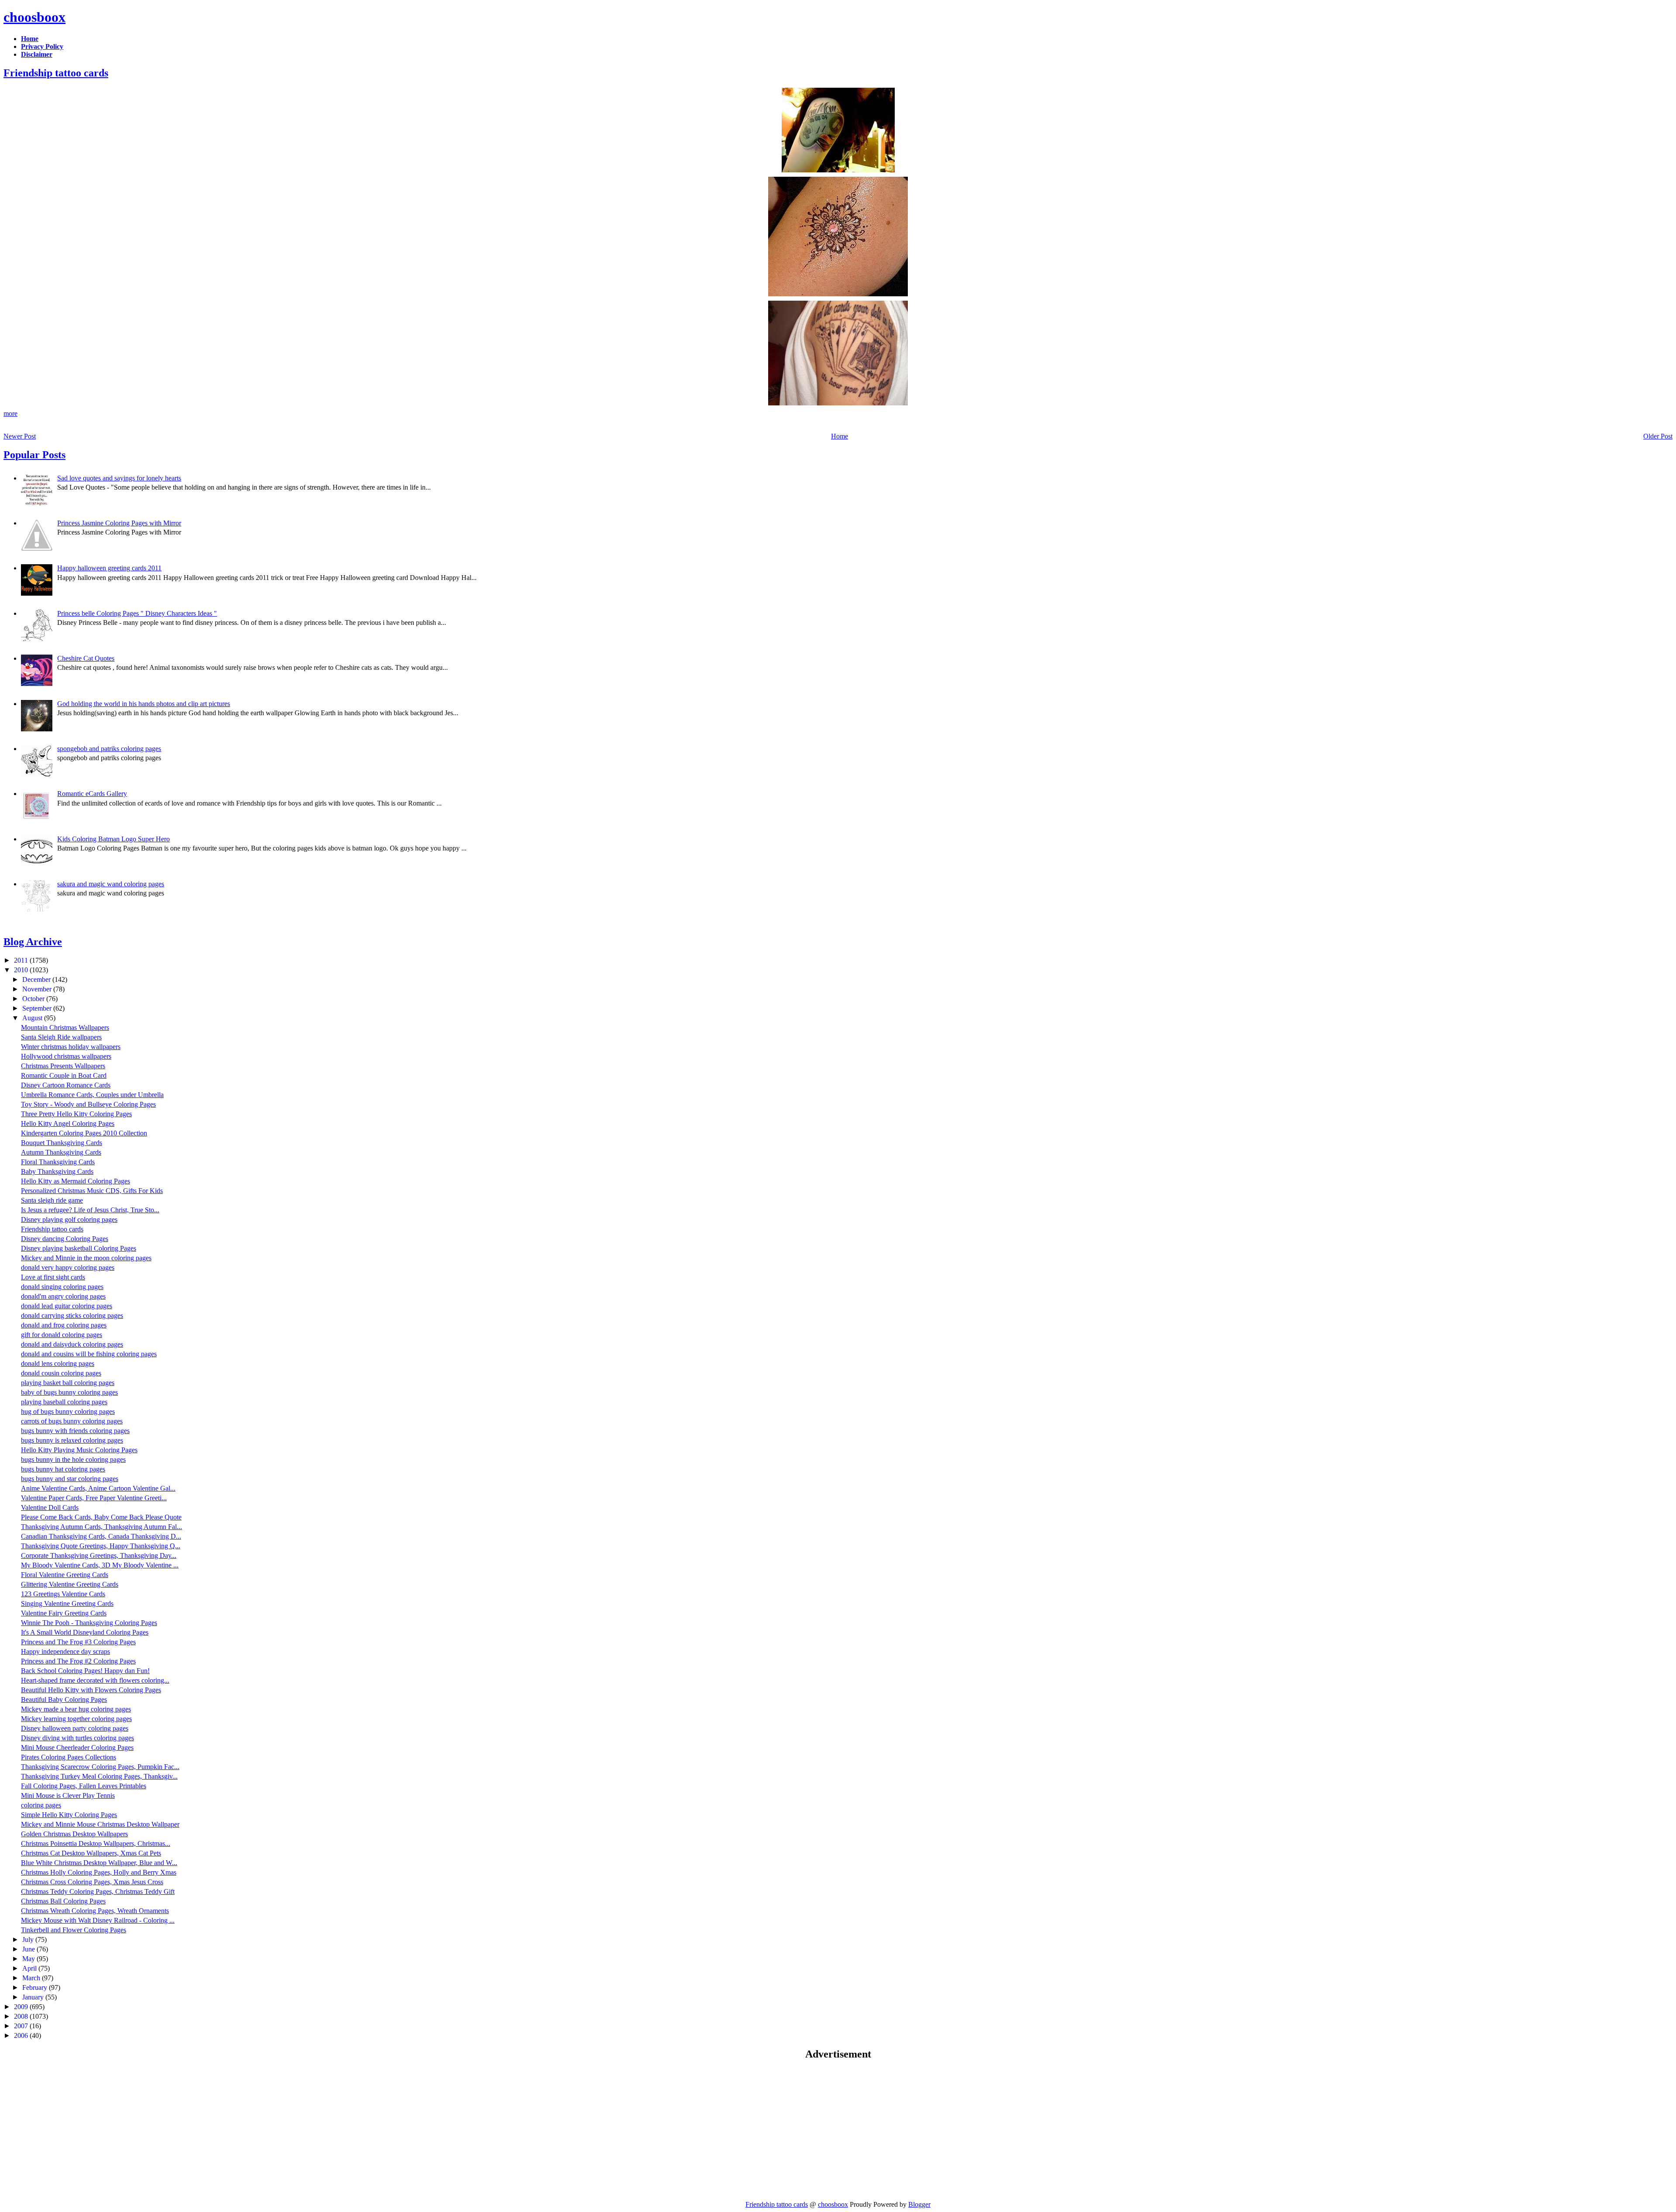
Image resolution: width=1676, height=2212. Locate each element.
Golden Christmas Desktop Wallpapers (74, 1834)
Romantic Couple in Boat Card (64, 1075)
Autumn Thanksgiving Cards (61, 1152)
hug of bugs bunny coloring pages (68, 1411)
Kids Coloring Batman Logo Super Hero (113, 839)
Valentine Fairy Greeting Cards (64, 1613)
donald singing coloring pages (62, 1287)
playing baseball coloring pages (64, 1402)
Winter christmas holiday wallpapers (71, 1047)
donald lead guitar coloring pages (67, 1306)
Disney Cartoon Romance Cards (66, 1085)
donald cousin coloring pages (61, 1373)
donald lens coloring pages (58, 1363)
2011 (22, 960)
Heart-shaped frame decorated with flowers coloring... (95, 1680)
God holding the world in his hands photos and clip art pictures (144, 704)
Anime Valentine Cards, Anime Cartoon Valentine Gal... (98, 1488)
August (33, 1018)
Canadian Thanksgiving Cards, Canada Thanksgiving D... (101, 1536)
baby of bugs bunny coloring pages (69, 1392)
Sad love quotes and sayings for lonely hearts (119, 478)
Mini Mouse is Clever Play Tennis (68, 1795)
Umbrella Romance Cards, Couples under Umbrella (92, 1095)
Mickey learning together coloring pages (76, 1719)
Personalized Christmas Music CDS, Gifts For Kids (92, 1191)
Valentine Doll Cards (50, 1507)
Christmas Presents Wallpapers (63, 1066)
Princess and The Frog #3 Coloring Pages (78, 1642)
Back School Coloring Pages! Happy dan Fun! (85, 1671)
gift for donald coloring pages (62, 1335)
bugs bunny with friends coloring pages (75, 1431)
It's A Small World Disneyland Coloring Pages (85, 1632)
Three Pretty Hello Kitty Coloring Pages (76, 1114)
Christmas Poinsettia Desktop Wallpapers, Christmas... (96, 1843)
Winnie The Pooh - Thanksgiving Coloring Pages (89, 1623)
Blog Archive (33, 942)
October (34, 999)
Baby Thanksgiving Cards (57, 1171)
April (30, 1968)
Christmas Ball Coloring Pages (63, 1901)
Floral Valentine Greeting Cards (65, 1575)
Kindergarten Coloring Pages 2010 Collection (84, 1133)
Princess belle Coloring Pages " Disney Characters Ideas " (137, 613)
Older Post (1658, 436)
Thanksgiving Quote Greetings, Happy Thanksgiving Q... (101, 1546)
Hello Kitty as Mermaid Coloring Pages (76, 1181)
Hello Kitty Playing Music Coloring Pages (79, 1450)
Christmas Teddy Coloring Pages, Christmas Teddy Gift (98, 1891)
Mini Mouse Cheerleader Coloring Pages (77, 1747)
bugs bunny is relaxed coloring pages (72, 1440)
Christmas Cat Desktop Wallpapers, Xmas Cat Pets (91, 1853)
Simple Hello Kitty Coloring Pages (69, 1815)
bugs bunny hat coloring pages (63, 1469)
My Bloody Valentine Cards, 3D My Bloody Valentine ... (100, 1565)
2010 (22, 970)
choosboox (34, 17)
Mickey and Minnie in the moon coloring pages (86, 1258)
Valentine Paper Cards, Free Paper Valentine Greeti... (94, 1498)
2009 (22, 2007)
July (29, 1939)
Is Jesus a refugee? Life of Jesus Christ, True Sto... (90, 1210)
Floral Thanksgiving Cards (58, 1162)
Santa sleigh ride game (52, 1200)
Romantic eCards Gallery (92, 794)
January (34, 1997)
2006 (22, 2035)
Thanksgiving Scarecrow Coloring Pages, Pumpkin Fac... (100, 1767)
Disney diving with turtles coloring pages (77, 1738)
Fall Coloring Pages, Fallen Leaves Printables (84, 1786)
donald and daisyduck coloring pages (72, 1344)
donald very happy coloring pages (68, 1267)
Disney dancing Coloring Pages (65, 1239)
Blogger (919, 2204)
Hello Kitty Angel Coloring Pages (68, 1123)
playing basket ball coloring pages (68, 1383)
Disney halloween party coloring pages (75, 1728)
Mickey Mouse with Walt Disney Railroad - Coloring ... (98, 1920)
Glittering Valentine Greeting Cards (70, 1584)
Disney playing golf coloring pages (69, 1219)
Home (840, 436)
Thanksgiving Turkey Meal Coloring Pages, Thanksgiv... (99, 1776)
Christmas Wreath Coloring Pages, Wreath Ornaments (95, 1911)
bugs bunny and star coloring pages (70, 1479)
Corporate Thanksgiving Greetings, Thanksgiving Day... (99, 1555)
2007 (22, 2026)
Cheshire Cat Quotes (86, 658)
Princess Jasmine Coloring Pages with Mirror (119, 523)
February (36, 1987)
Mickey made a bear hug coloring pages (76, 1709)
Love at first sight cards (53, 1277)
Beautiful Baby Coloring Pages (64, 1699)
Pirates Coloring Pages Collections (69, 1757)
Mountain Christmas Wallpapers (65, 1027)
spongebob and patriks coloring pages (109, 749)
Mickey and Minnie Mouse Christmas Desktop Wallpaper (100, 1824)
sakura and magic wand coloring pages (111, 884)
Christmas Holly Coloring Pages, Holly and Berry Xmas (99, 1872)
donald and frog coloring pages (64, 1325)
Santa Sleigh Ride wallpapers (61, 1037)
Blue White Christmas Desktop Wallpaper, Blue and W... (99, 1863)
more (10, 413)
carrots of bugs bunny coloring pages (72, 1421)
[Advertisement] (77, 2130)
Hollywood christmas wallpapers (66, 1056)
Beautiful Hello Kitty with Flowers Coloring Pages (91, 1690)
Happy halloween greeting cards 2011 (109, 568)
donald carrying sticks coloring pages (72, 1315)
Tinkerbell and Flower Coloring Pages (74, 1930)
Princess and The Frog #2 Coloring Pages (78, 1661)
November (38, 989)
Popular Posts (34, 455)
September (38, 1008)
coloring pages (41, 1805)
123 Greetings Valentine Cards (63, 1594)
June (29, 1949)
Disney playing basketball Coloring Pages (79, 1248)
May (29, 1959)
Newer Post (20, 436)
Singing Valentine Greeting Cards (67, 1603)
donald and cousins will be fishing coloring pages (89, 1354)
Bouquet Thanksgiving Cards (62, 1143)
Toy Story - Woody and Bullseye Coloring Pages (88, 1104)
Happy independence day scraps (65, 1651)
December (37, 979)
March (32, 1978)
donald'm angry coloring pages (63, 1296)
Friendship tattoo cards (56, 73)
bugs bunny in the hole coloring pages (73, 1459)
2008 (22, 2016)
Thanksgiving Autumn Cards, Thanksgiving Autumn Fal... (101, 1527)
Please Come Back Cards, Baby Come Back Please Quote (101, 1517)
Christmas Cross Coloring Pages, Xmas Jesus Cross (92, 1882)
